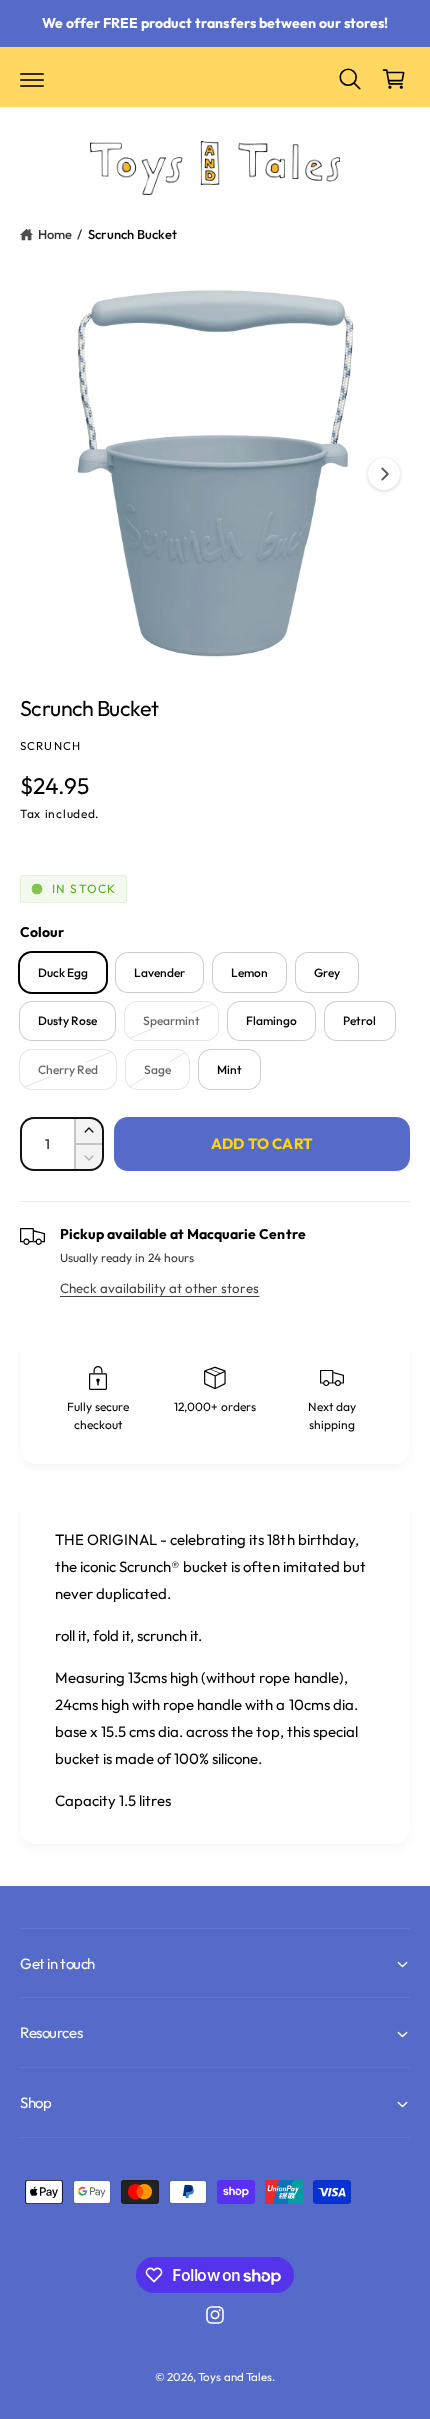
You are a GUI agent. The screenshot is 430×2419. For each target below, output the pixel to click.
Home (55, 234)
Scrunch (50, 745)
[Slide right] (384, 474)
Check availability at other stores (159, 1288)
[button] (32, 79)
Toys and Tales (234, 2376)
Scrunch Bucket (132, 234)
